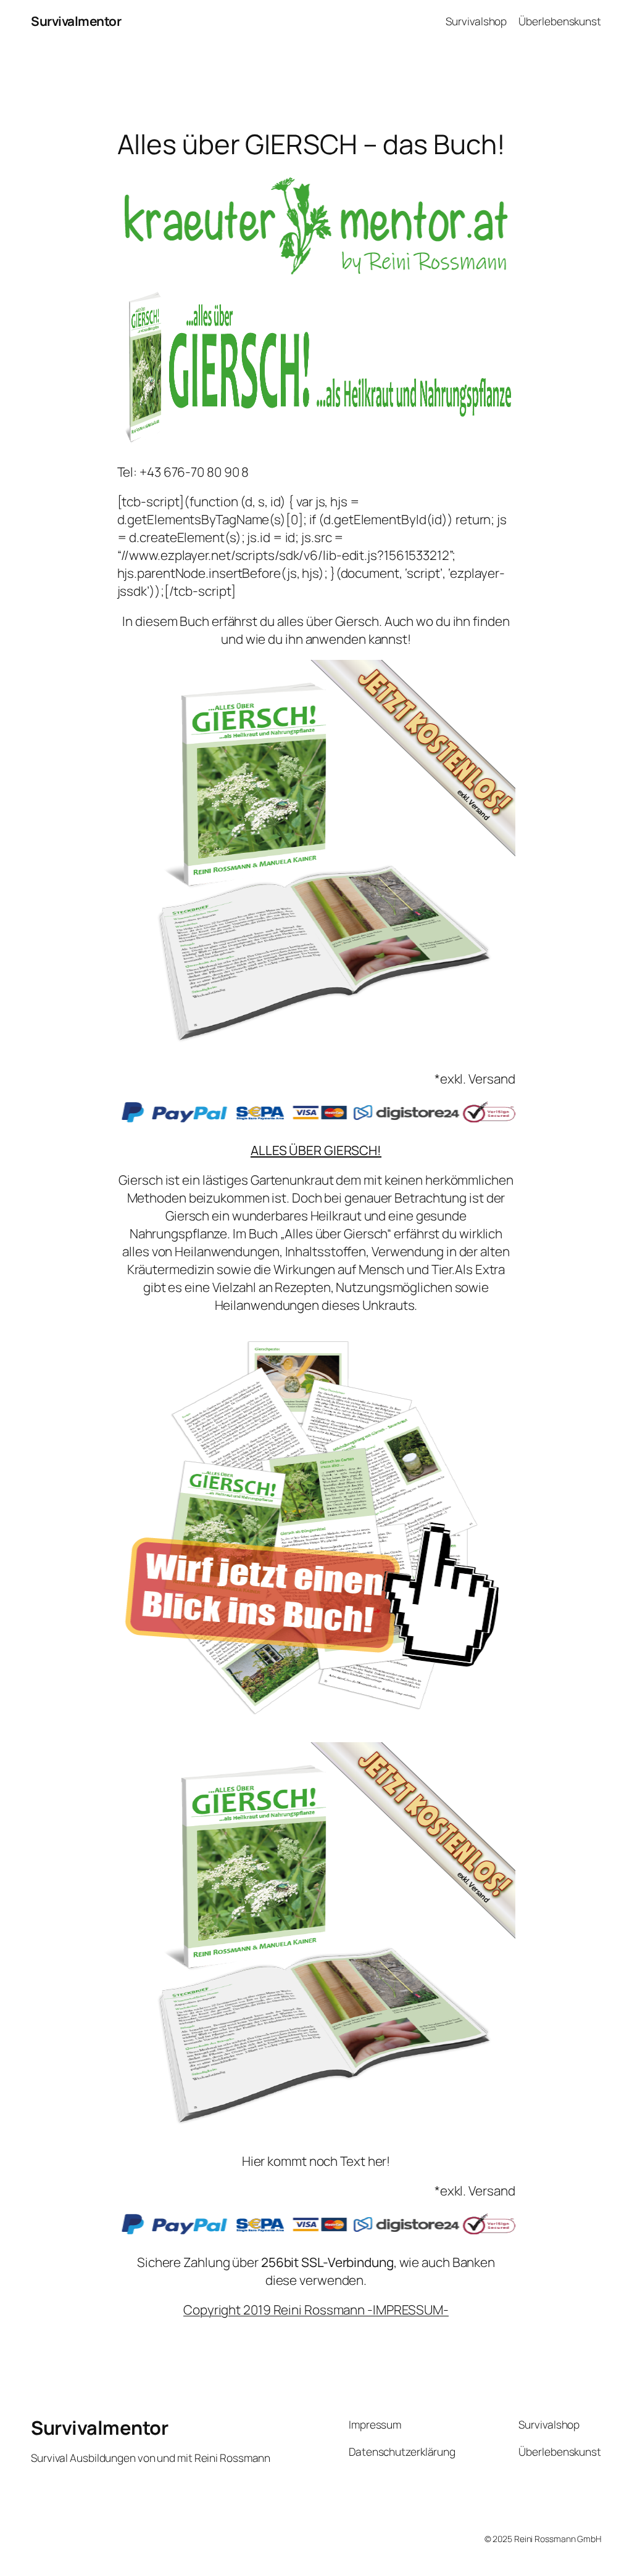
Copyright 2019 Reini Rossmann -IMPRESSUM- (316, 2310)
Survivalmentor (76, 21)
